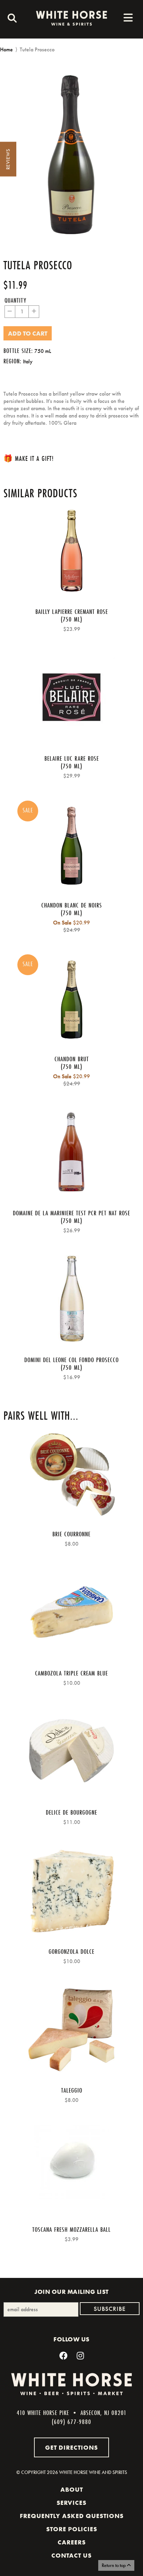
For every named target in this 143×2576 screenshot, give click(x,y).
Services (71, 2503)
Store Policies (72, 2529)
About (72, 2490)
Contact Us (71, 2556)
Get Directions (71, 2447)
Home (6, 49)
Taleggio (72, 2090)
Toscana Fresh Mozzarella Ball (71, 2229)
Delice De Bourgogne (71, 1812)
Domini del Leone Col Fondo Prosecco (71, 1360)
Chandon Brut (72, 1059)
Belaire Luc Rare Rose (72, 758)
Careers (72, 2542)
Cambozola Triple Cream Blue (71, 1673)
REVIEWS (8, 159)
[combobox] (10, 19)
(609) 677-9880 (71, 2422)
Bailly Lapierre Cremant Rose (72, 611)
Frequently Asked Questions (72, 2516)
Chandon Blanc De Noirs (72, 905)
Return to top (114, 2565)
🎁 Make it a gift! (29, 458)
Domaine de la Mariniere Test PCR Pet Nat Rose (71, 1213)
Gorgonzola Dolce (71, 1951)
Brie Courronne (71, 1534)
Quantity (15, 300)
